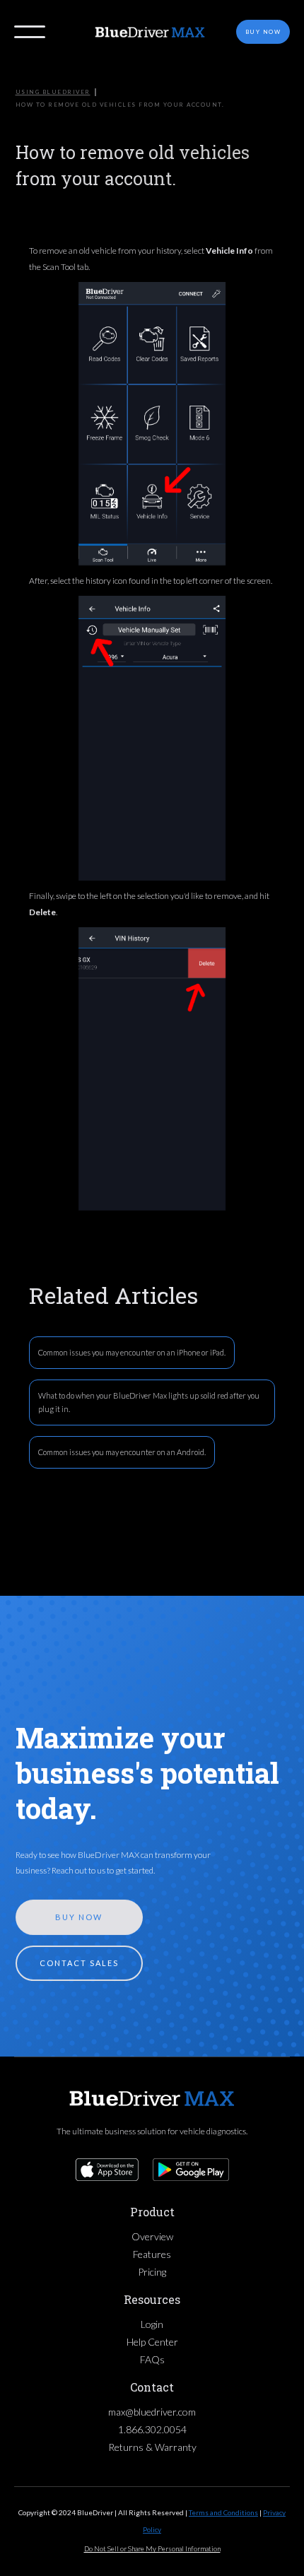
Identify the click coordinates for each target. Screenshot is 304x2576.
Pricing (152, 2272)
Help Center (152, 2342)
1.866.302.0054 (152, 2429)
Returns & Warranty (152, 2447)
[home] (152, 32)
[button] (30, 32)
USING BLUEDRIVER (53, 92)
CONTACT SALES (79, 1963)
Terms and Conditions (223, 2512)
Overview (152, 2236)
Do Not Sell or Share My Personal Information (152, 2548)
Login (152, 2324)
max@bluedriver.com (152, 2412)
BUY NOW (79, 1917)
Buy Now (263, 32)
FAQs (152, 2359)
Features (152, 2254)
